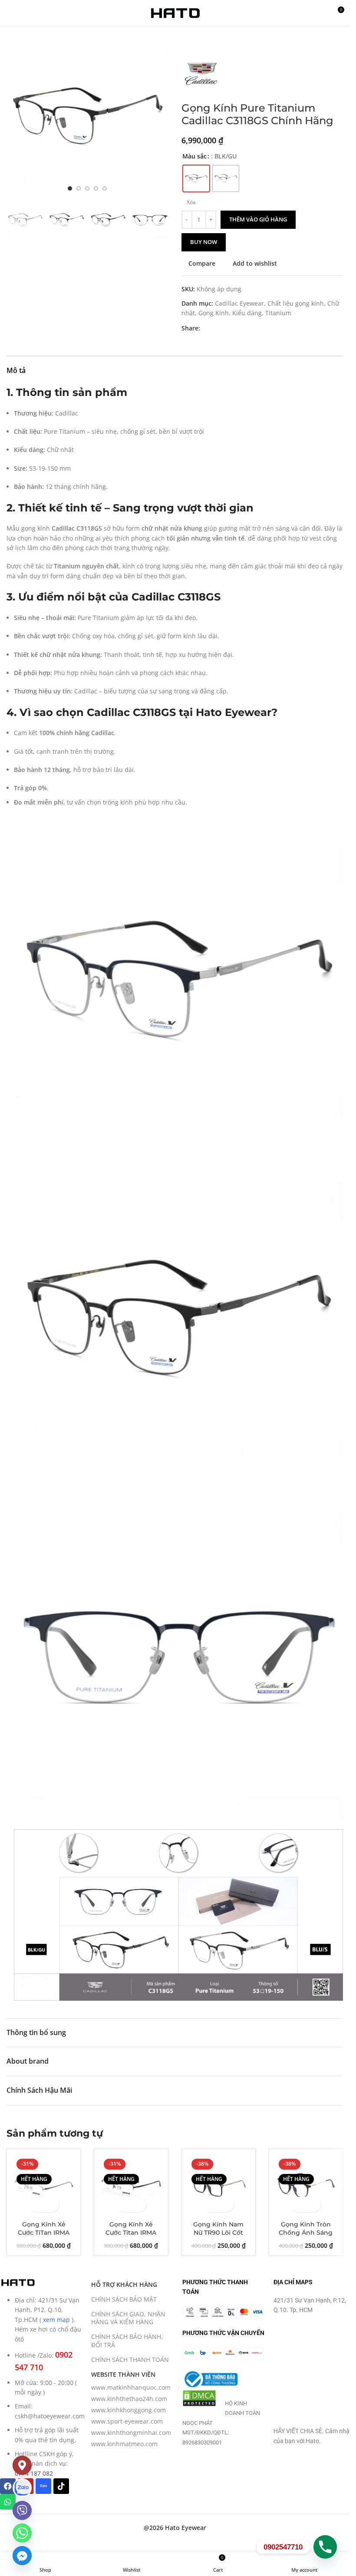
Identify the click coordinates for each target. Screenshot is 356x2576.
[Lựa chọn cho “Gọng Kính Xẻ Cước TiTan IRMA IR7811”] (36, 2205)
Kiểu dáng (247, 313)
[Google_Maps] (22, 2465)
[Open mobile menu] (10, 13)
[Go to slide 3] (87, 188)
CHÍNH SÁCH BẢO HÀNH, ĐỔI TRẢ (127, 2340)
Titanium (278, 313)
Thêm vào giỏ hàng (258, 219)
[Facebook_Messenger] (22, 2556)
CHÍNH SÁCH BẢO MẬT (124, 2299)
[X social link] (216, 328)
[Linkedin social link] (237, 328)
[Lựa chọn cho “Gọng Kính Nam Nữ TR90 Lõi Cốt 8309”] (211, 2205)
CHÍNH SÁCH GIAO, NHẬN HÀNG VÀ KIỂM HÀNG (128, 2318)
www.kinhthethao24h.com (129, 2399)
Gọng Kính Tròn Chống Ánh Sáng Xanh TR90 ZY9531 (306, 2233)
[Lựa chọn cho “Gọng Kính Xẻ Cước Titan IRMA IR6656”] (124, 2205)
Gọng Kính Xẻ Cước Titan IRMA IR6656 (131, 2233)
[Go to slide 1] (70, 188)
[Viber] (22, 2510)
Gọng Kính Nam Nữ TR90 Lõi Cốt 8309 (218, 2233)
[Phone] (325, 2547)
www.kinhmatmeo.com (124, 2444)
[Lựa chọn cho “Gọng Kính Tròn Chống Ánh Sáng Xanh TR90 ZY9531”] (298, 2205)
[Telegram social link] (247, 328)
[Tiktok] (61, 2486)
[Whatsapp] (8, 2502)
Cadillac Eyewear (239, 303)
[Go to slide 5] (105, 188)
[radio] (196, 178)
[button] (15, 116)
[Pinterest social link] (226, 328)
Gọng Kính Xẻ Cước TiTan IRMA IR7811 (44, 2233)
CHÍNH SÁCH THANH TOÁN (130, 2360)
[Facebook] (8, 2486)
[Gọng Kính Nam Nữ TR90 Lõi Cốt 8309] (219, 2186)
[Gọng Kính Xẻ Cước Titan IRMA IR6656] (131, 2186)
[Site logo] (175, 12)
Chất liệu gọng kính (296, 303)
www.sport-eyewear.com (127, 2421)
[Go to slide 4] (96, 188)
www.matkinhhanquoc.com (131, 2387)
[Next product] (208, 40)
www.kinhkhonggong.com (129, 2410)
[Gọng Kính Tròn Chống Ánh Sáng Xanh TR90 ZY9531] (306, 2186)
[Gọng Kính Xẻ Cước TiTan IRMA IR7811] (44, 2186)
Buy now (204, 242)
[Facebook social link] (205, 328)
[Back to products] (197, 40)
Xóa (191, 202)
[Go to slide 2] (79, 188)
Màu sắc (194, 156)
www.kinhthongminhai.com (131, 2433)
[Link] (22, 2488)
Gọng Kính (214, 313)
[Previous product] (187, 40)
